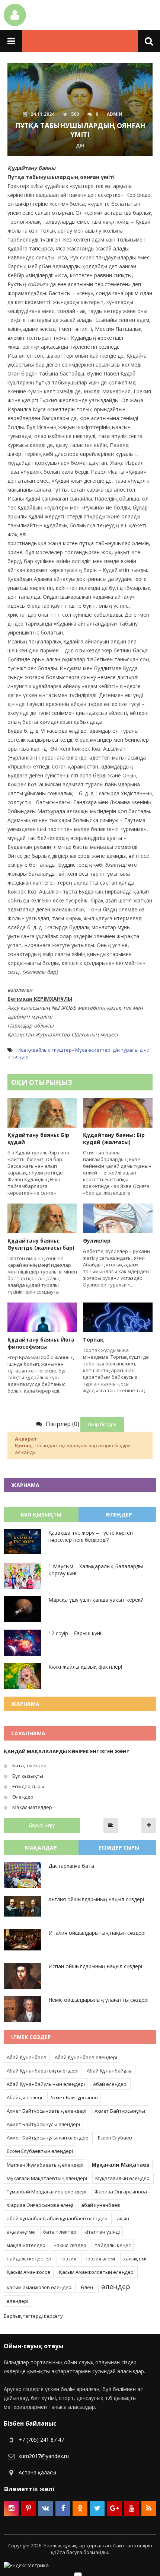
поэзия (68, 2259)
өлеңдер (116, 2286)
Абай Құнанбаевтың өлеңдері (43, 2071)
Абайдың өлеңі (24, 2097)
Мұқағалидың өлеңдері (123, 2178)
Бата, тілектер (29, 1765)
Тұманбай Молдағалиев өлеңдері (47, 2192)
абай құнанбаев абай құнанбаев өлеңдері (58, 2218)
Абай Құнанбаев (27, 2057)
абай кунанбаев (101, 2205)
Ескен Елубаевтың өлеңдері (40, 2151)
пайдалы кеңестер (29, 2259)
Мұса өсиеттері (93, 1050)
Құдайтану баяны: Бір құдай (38, 1138)
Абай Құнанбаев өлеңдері (86, 2057)
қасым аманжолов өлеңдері (40, 2287)
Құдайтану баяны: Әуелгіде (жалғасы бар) (41, 1244)
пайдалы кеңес (113, 2245)
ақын (123, 2218)
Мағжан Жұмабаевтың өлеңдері (45, 2165)
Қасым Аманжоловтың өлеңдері (97, 2272)
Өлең (87, 2287)
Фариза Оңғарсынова (121, 2192)
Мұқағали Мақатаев (121, 2165)
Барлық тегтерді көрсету (33, 2316)
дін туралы (126, 1050)
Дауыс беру (42, 1825)
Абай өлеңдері (110, 2084)
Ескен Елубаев (115, 2138)
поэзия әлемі (100, 2259)
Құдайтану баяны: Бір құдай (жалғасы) (114, 1138)
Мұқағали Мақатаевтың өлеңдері (47, 2178)
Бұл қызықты (27, 1776)
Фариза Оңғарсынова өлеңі (40, 2205)
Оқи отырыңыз (42, 1082)
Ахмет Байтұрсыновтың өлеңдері (47, 2111)
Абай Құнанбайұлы (110, 2071)
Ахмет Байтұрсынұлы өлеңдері (43, 2124)
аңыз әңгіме (21, 2232)
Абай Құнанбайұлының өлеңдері (46, 2084)
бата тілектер (60, 2232)
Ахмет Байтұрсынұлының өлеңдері (48, 2138)
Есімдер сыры (28, 1786)
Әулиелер (97, 1241)
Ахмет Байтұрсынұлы (120, 2111)
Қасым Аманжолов (29, 2272)
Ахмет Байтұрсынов (74, 2097)
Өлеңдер (22, 1797)
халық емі (135, 2259)
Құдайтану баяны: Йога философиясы (41, 1343)
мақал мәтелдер (26, 2245)
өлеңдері (17, 2301)
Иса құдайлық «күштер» (46, 1050)
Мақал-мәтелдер (32, 1807)
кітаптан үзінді (102, 2232)
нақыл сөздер (70, 2245)
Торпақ (93, 1340)
